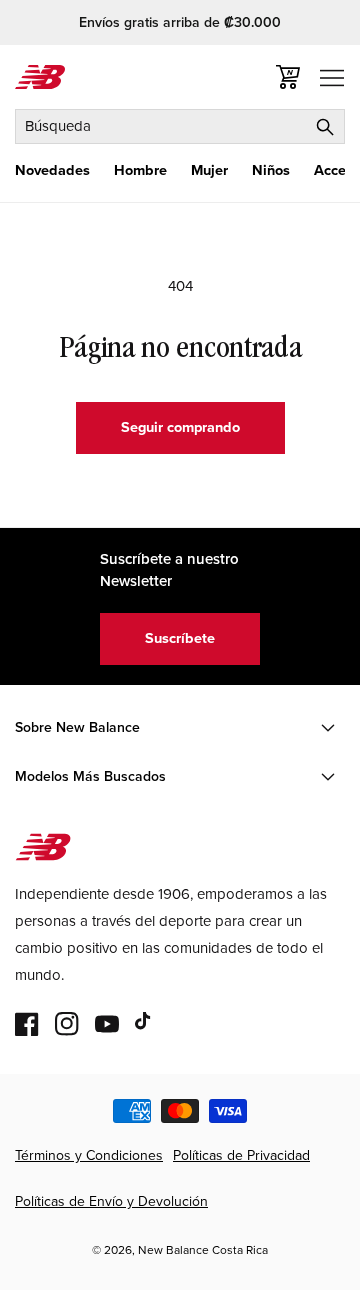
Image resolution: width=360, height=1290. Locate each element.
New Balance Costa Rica (203, 1250)
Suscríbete (180, 638)
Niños (271, 170)
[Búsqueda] (325, 126)
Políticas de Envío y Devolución (111, 1201)
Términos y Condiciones (89, 1155)
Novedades (52, 170)
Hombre (140, 170)
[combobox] (180, 126)
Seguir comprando (180, 427)
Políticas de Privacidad (241, 1155)
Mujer (209, 170)
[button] (52, 170)
